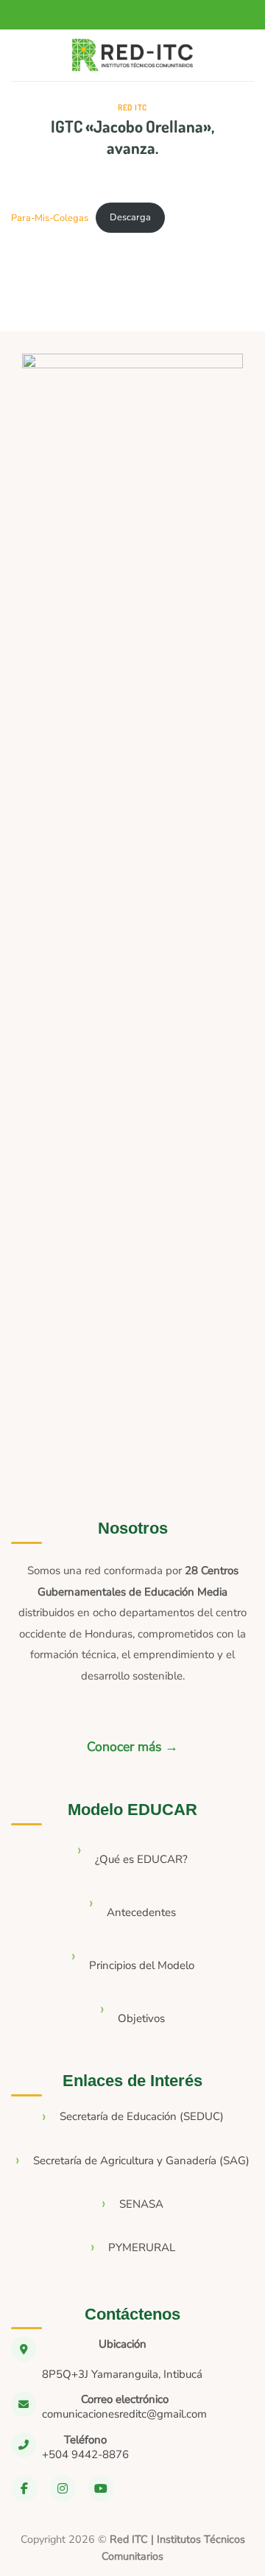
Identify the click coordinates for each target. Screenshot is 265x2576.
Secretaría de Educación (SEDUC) (142, 2116)
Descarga (130, 217)
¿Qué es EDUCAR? (141, 1859)
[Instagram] (63, 2488)
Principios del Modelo (142, 1965)
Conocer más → (132, 1747)
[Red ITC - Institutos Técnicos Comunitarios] (132, 56)
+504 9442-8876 (85, 2454)
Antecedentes (141, 1912)
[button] (24, 56)
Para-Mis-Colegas (50, 217)
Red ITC (132, 107)
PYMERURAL (142, 2247)
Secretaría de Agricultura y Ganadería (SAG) (141, 2161)
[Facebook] (24, 2488)
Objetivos (141, 2018)
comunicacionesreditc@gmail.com (124, 2414)
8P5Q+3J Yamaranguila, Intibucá (122, 2374)
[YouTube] (101, 2488)
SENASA (141, 2204)
